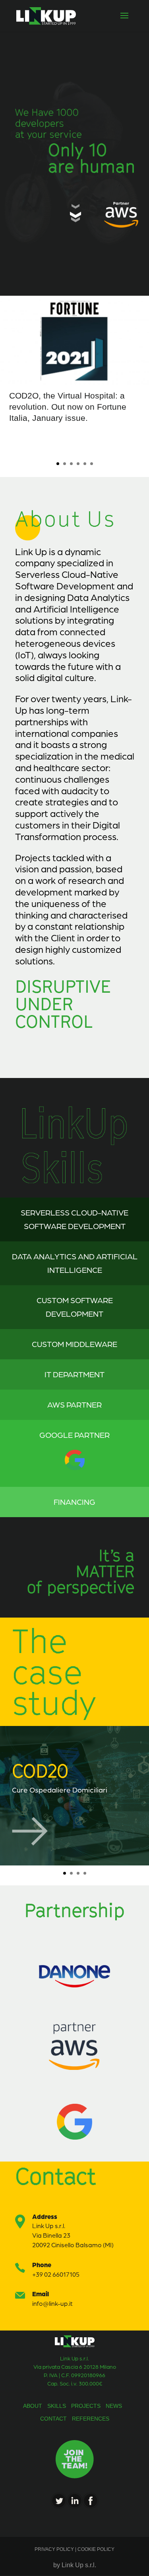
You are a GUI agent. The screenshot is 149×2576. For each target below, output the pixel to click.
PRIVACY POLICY (55, 2549)
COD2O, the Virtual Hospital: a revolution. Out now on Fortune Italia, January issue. (68, 407)
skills (57, 2406)
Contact (53, 2419)
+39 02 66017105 (56, 2274)
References (91, 2419)
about (33, 2406)
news (114, 2406)
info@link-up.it (52, 2303)
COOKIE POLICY (95, 2549)
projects (86, 2406)
